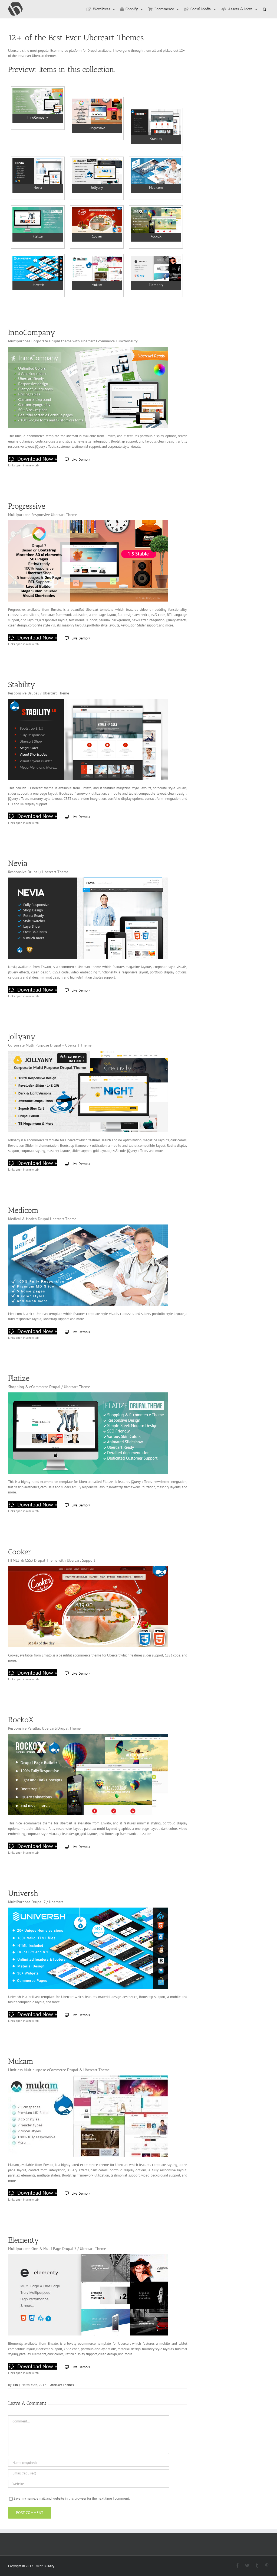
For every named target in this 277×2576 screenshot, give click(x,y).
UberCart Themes (62, 2385)
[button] (264, 9)
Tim (15, 2385)
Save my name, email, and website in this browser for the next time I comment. (72, 2498)
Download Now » (37, 459)
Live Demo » (81, 459)
